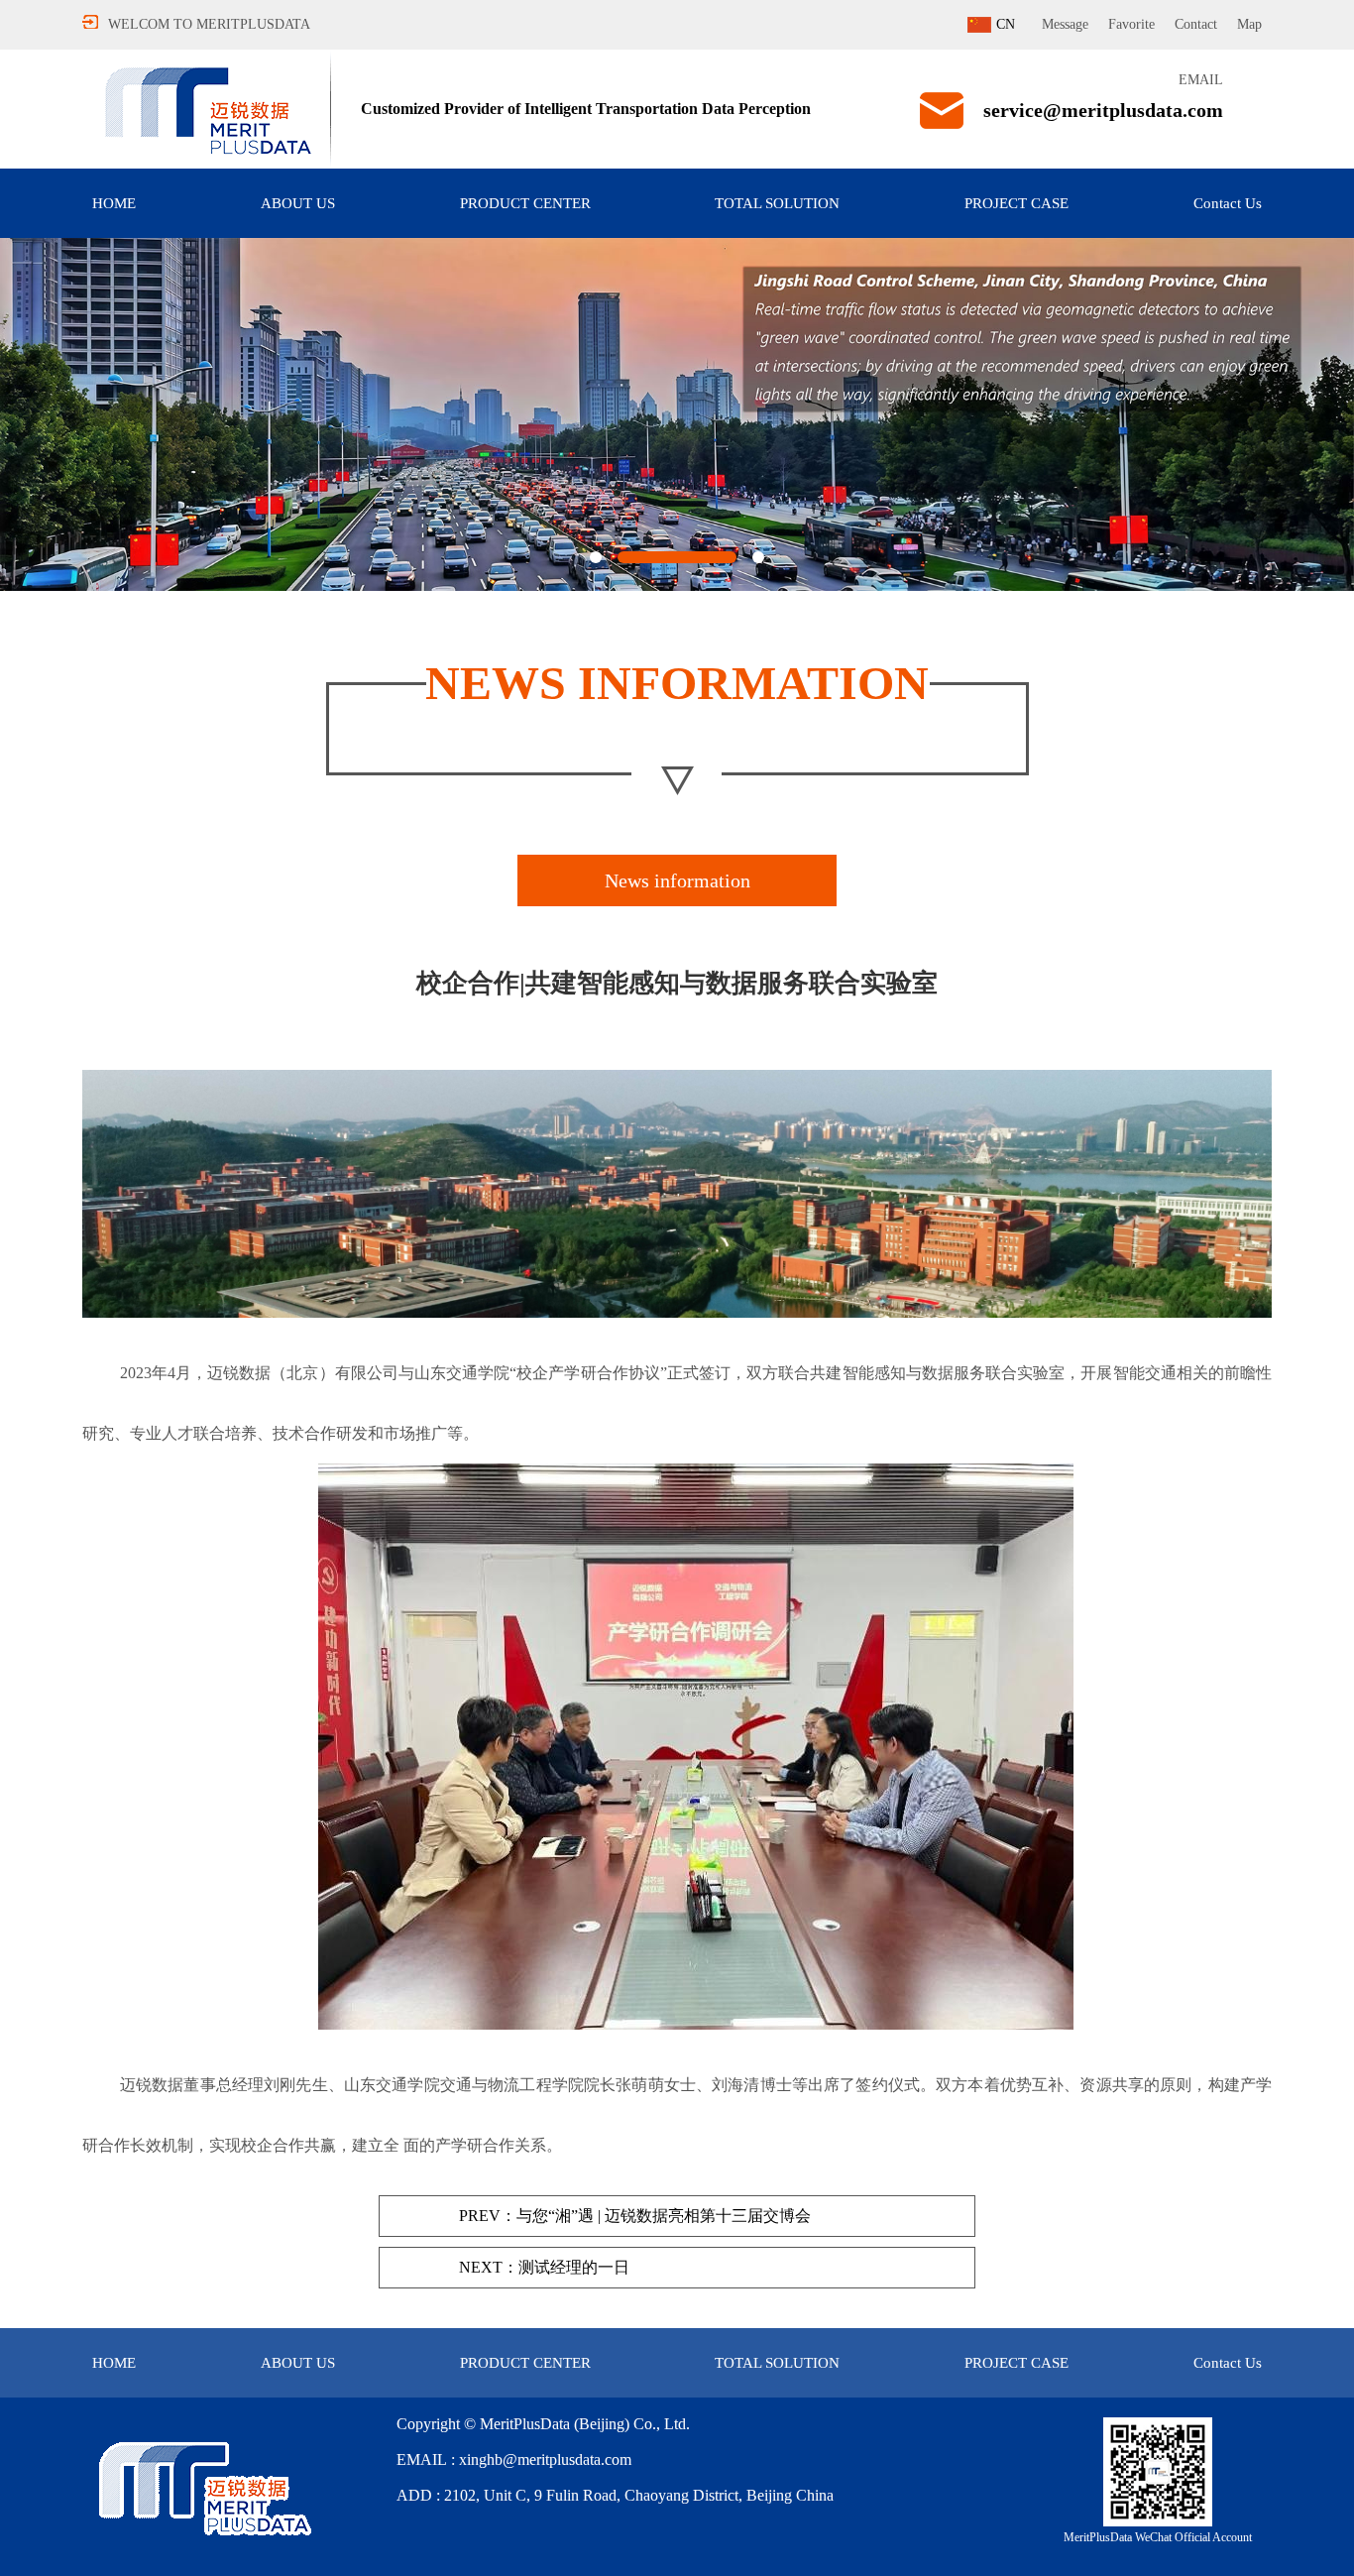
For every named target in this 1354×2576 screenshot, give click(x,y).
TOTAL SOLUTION (777, 203)
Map (1249, 24)
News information (677, 880)
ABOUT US (298, 203)
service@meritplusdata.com (1103, 110)
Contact (1196, 24)
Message (1065, 24)
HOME (114, 203)
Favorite (1131, 24)
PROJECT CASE (1016, 203)
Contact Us (1228, 203)
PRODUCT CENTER (525, 203)
